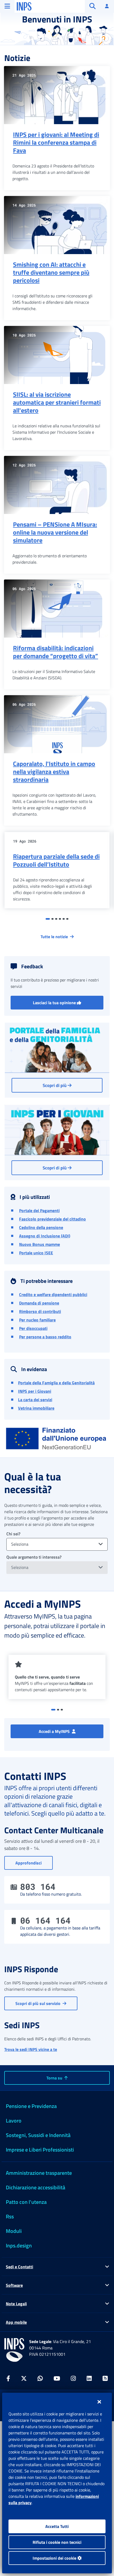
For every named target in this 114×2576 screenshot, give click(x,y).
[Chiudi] (99, 2402)
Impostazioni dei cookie (55, 2558)
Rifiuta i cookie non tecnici (57, 2542)
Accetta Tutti (57, 2526)
